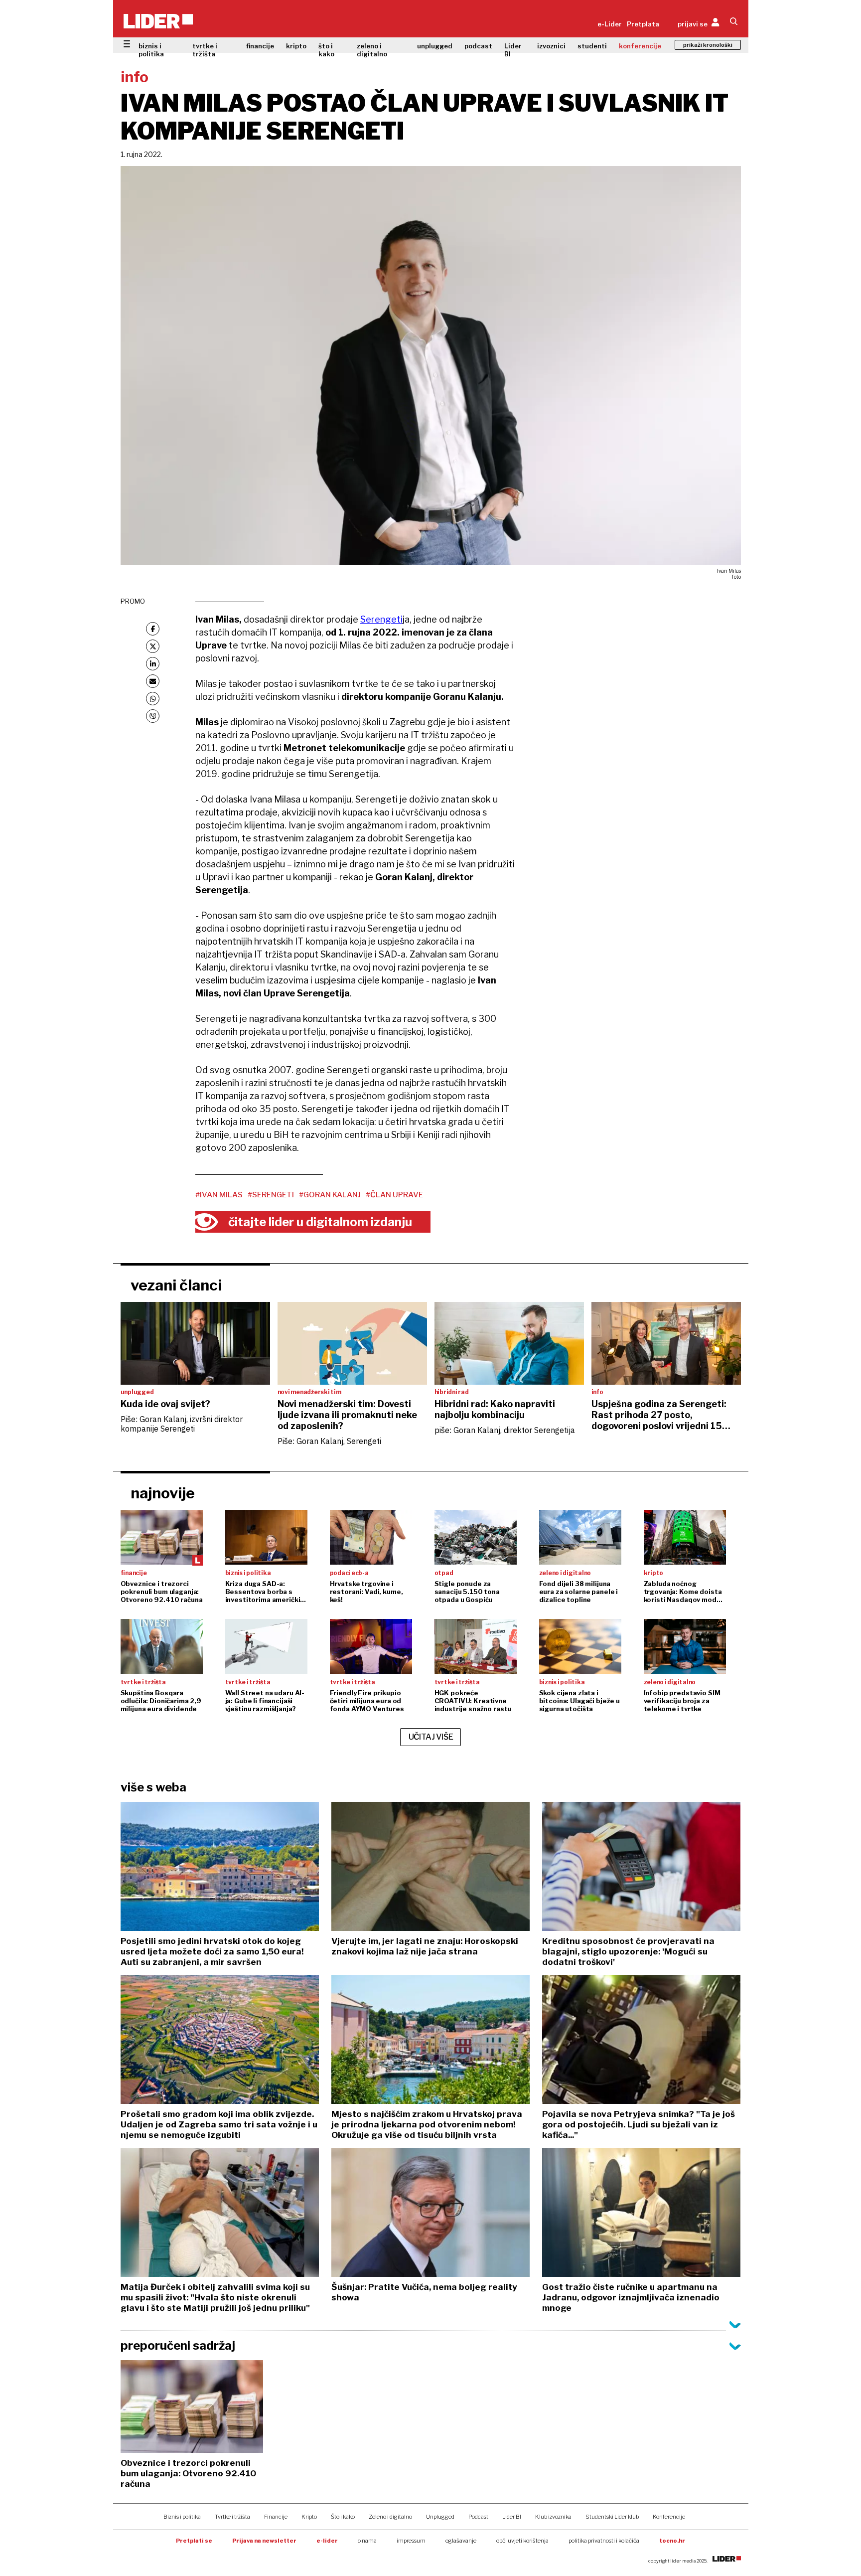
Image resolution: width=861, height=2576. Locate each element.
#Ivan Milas (219, 1195)
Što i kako (343, 2517)
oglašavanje (461, 2541)
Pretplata (643, 24)
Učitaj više (431, 1737)
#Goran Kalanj (330, 1195)
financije (260, 46)
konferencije (640, 46)
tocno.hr (672, 2541)
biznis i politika (151, 50)
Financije (276, 2517)
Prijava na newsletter (264, 2541)
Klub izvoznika (553, 2517)
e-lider (327, 2541)
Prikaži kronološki (708, 45)
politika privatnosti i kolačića (604, 2541)
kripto (296, 46)
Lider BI (513, 50)
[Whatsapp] (153, 699)
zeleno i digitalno (372, 50)
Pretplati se (194, 2541)
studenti (592, 46)
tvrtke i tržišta (205, 50)
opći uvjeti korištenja (522, 2541)
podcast (478, 46)
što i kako (326, 50)
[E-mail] (153, 681)
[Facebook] (153, 629)
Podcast (478, 2517)
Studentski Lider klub (612, 2517)
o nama (367, 2541)
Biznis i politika (182, 2517)
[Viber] (153, 716)
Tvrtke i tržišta (232, 2517)
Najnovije (163, 1493)
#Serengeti (271, 1195)
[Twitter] (153, 646)
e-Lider (610, 24)
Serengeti (381, 619)
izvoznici (551, 46)
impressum (411, 2541)
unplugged (435, 46)
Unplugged (440, 2517)
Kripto (309, 2517)
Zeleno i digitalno (390, 2517)
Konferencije (669, 2517)
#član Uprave (394, 1195)
